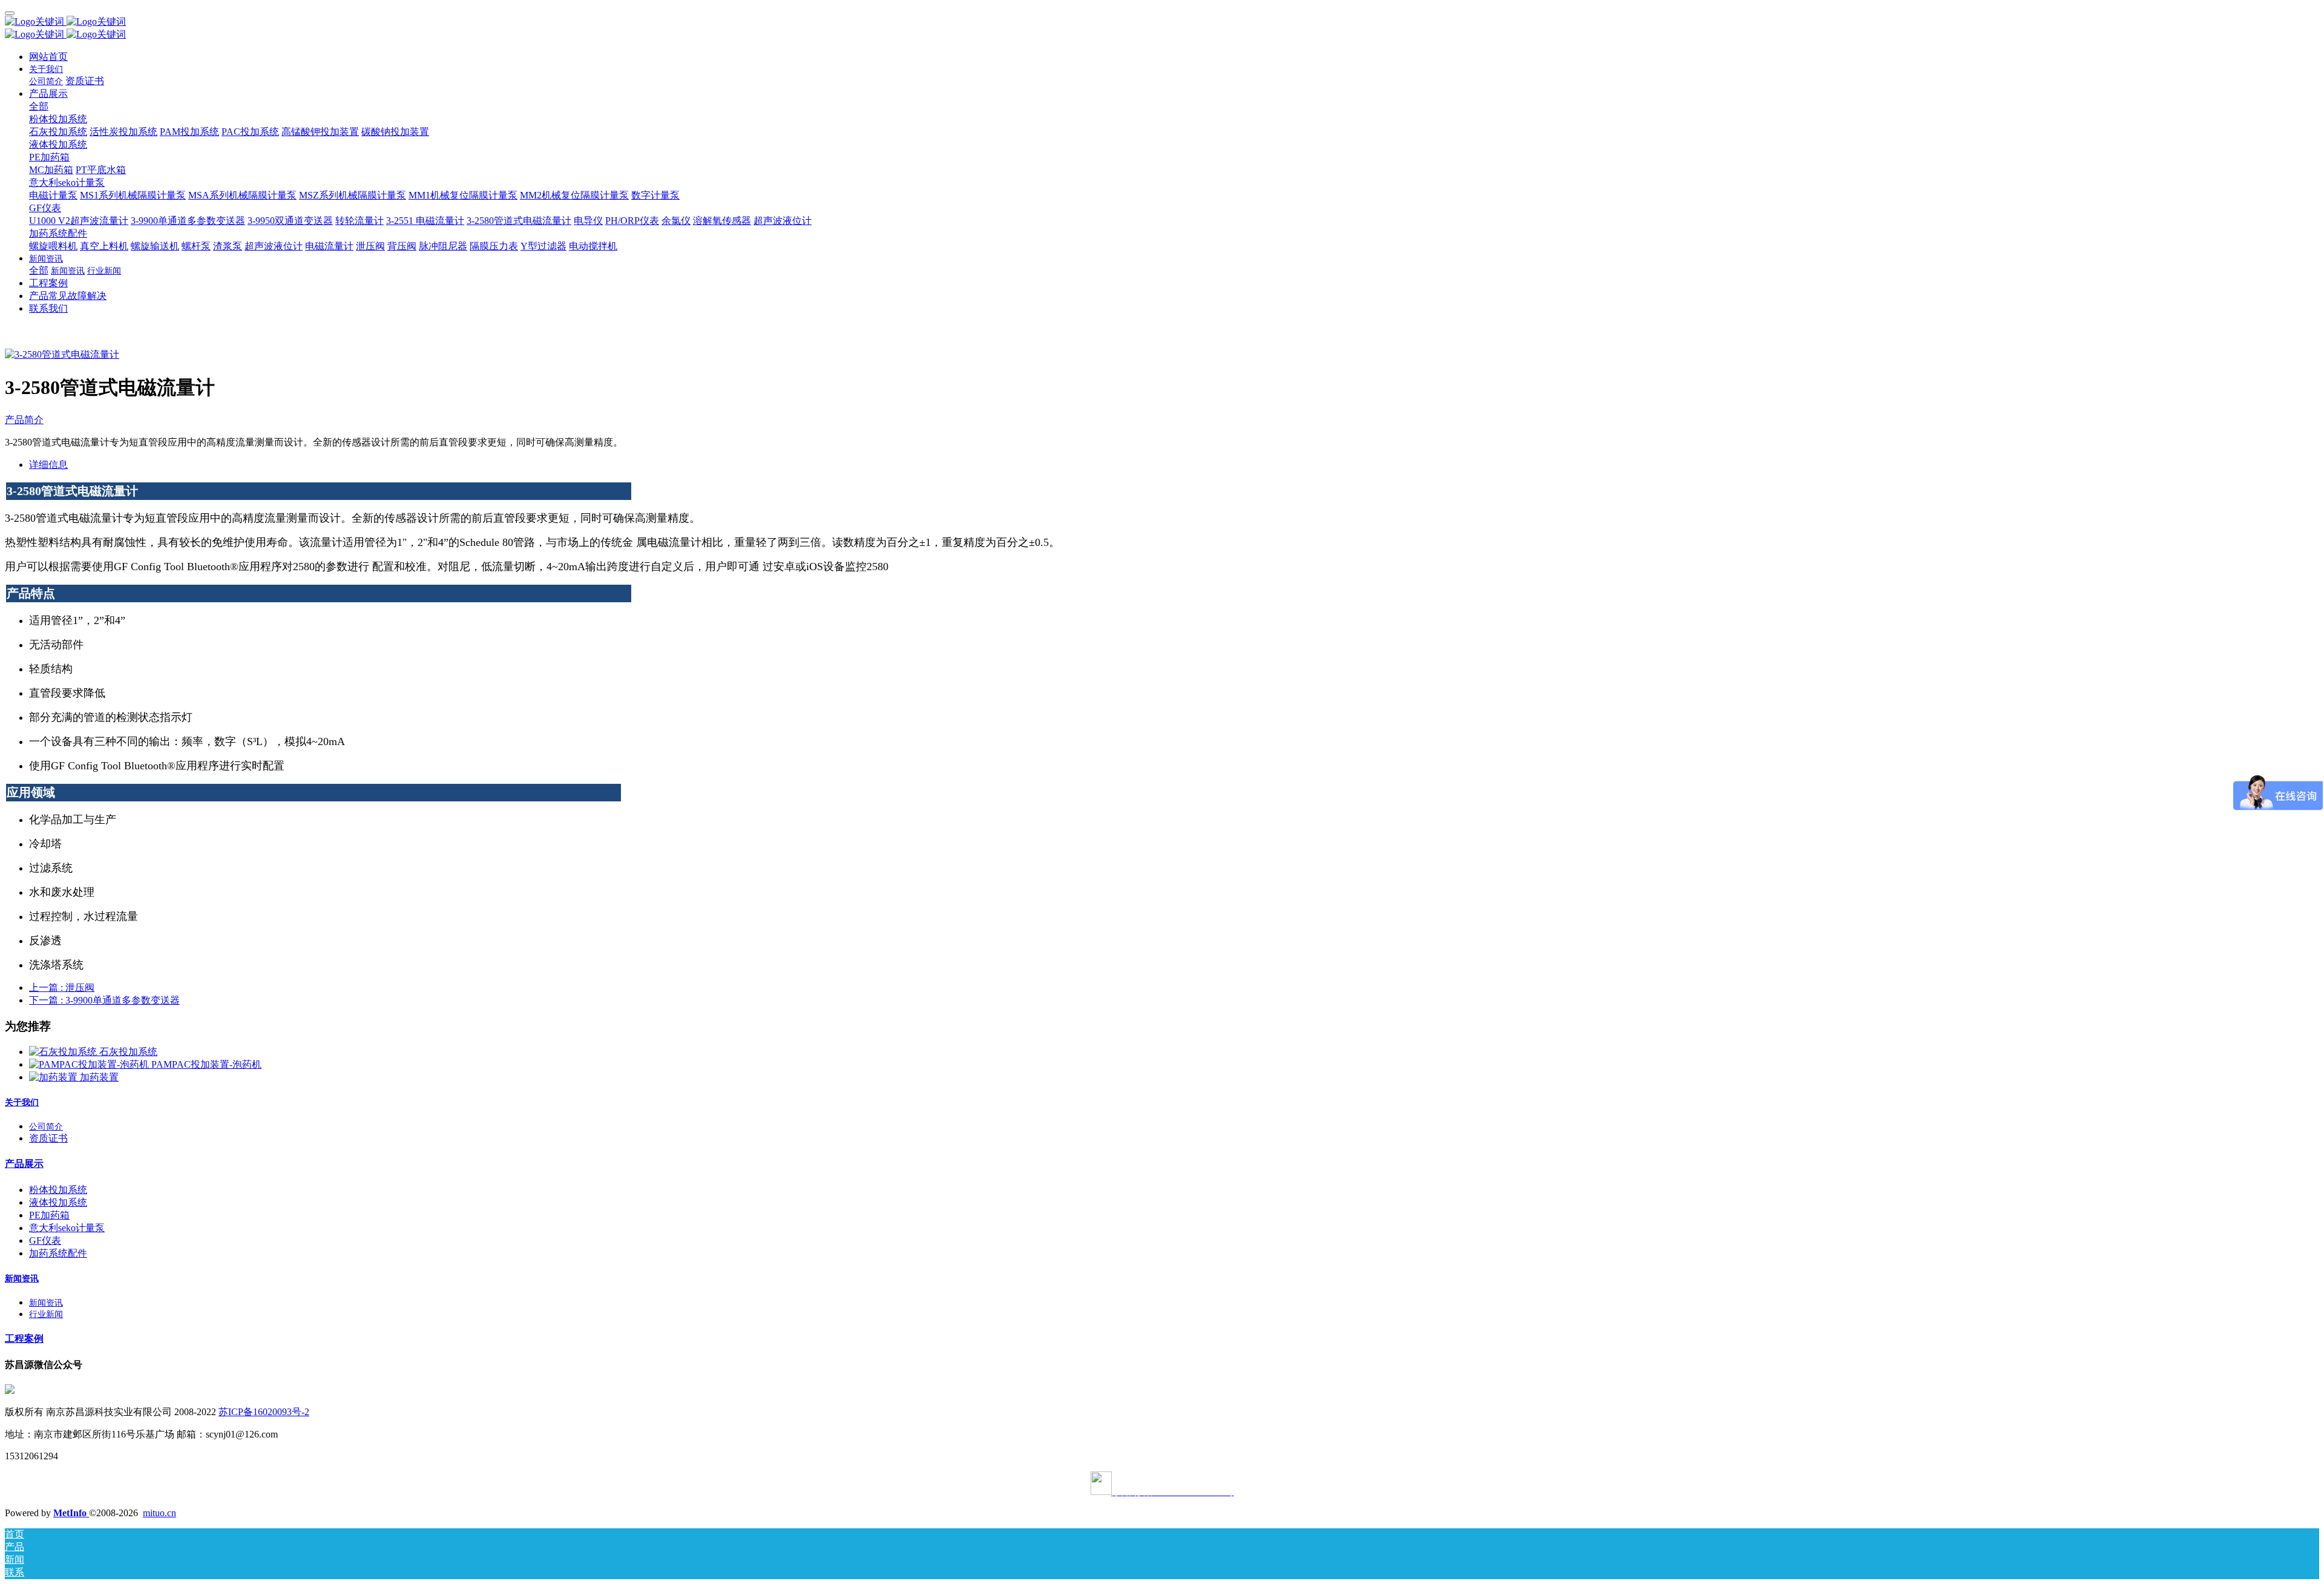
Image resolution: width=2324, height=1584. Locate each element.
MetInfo (71, 1513)
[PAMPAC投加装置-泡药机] (90, 1064)
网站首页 (48, 57)
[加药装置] (54, 1077)
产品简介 (24, 420)
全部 (39, 106)
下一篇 (104, 1000)
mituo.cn (159, 1513)
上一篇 (62, 988)
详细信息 (48, 465)
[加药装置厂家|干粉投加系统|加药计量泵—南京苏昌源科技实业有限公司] (1162, 22)
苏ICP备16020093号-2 (264, 1412)
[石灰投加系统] (64, 1052)
